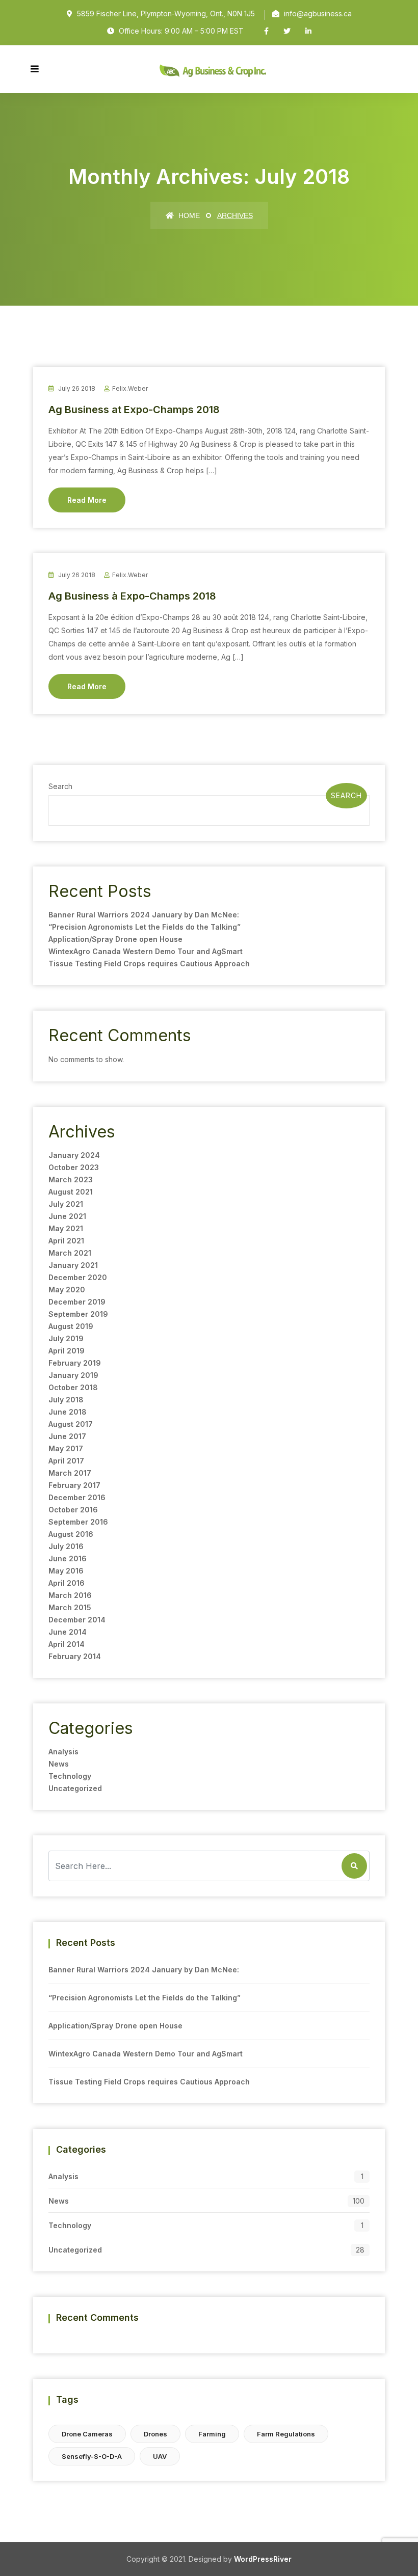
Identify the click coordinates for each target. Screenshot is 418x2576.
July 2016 (66, 1546)
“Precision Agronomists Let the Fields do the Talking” (145, 927)
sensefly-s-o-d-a (92, 2456)
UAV (160, 2456)
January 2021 (73, 1265)
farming (212, 2434)
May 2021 (66, 1228)
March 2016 (70, 1595)
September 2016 (78, 1522)
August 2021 (71, 1192)
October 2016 (73, 1510)
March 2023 (71, 1179)
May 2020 (67, 1290)
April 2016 (67, 1583)
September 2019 (78, 1314)
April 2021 (66, 1241)
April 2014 (67, 1644)
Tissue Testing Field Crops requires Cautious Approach (149, 964)
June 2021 (67, 1216)
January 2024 (74, 1155)
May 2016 (66, 1571)
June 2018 (68, 1412)
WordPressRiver (263, 2559)
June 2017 (67, 1436)
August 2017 (71, 1424)
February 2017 (74, 1485)
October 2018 (73, 1387)
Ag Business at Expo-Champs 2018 (134, 410)
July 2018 (66, 1400)
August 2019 (71, 1326)
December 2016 (77, 1497)
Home (188, 215)
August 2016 (71, 1534)
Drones (155, 2434)
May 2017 (66, 1448)
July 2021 (66, 1204)
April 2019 (67, 1351)
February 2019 (75, 1363)
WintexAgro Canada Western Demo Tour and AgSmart (146, 951)
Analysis (63, 1752)
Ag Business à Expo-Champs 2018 (132, 596)
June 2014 (68, 1632)
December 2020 (78, 1277)
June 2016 (68, 1558)
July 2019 (66, 1338)
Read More (87, 500)
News (59, 1764)
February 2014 (75, 1656)
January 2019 (73, 1375)
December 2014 (77, 1620)
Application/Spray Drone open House (115, 939)
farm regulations (286, 2434)
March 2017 (70, 1473)
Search (60, 786)
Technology (70, 1776)
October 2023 (74, 1167)
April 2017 (66, 1461)
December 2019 (77, 1302)
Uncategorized (75, 1788)
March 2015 (70, 1607)
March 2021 (70, 1253)
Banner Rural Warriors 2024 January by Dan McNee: (144, 915)
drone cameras (87, 2434)
